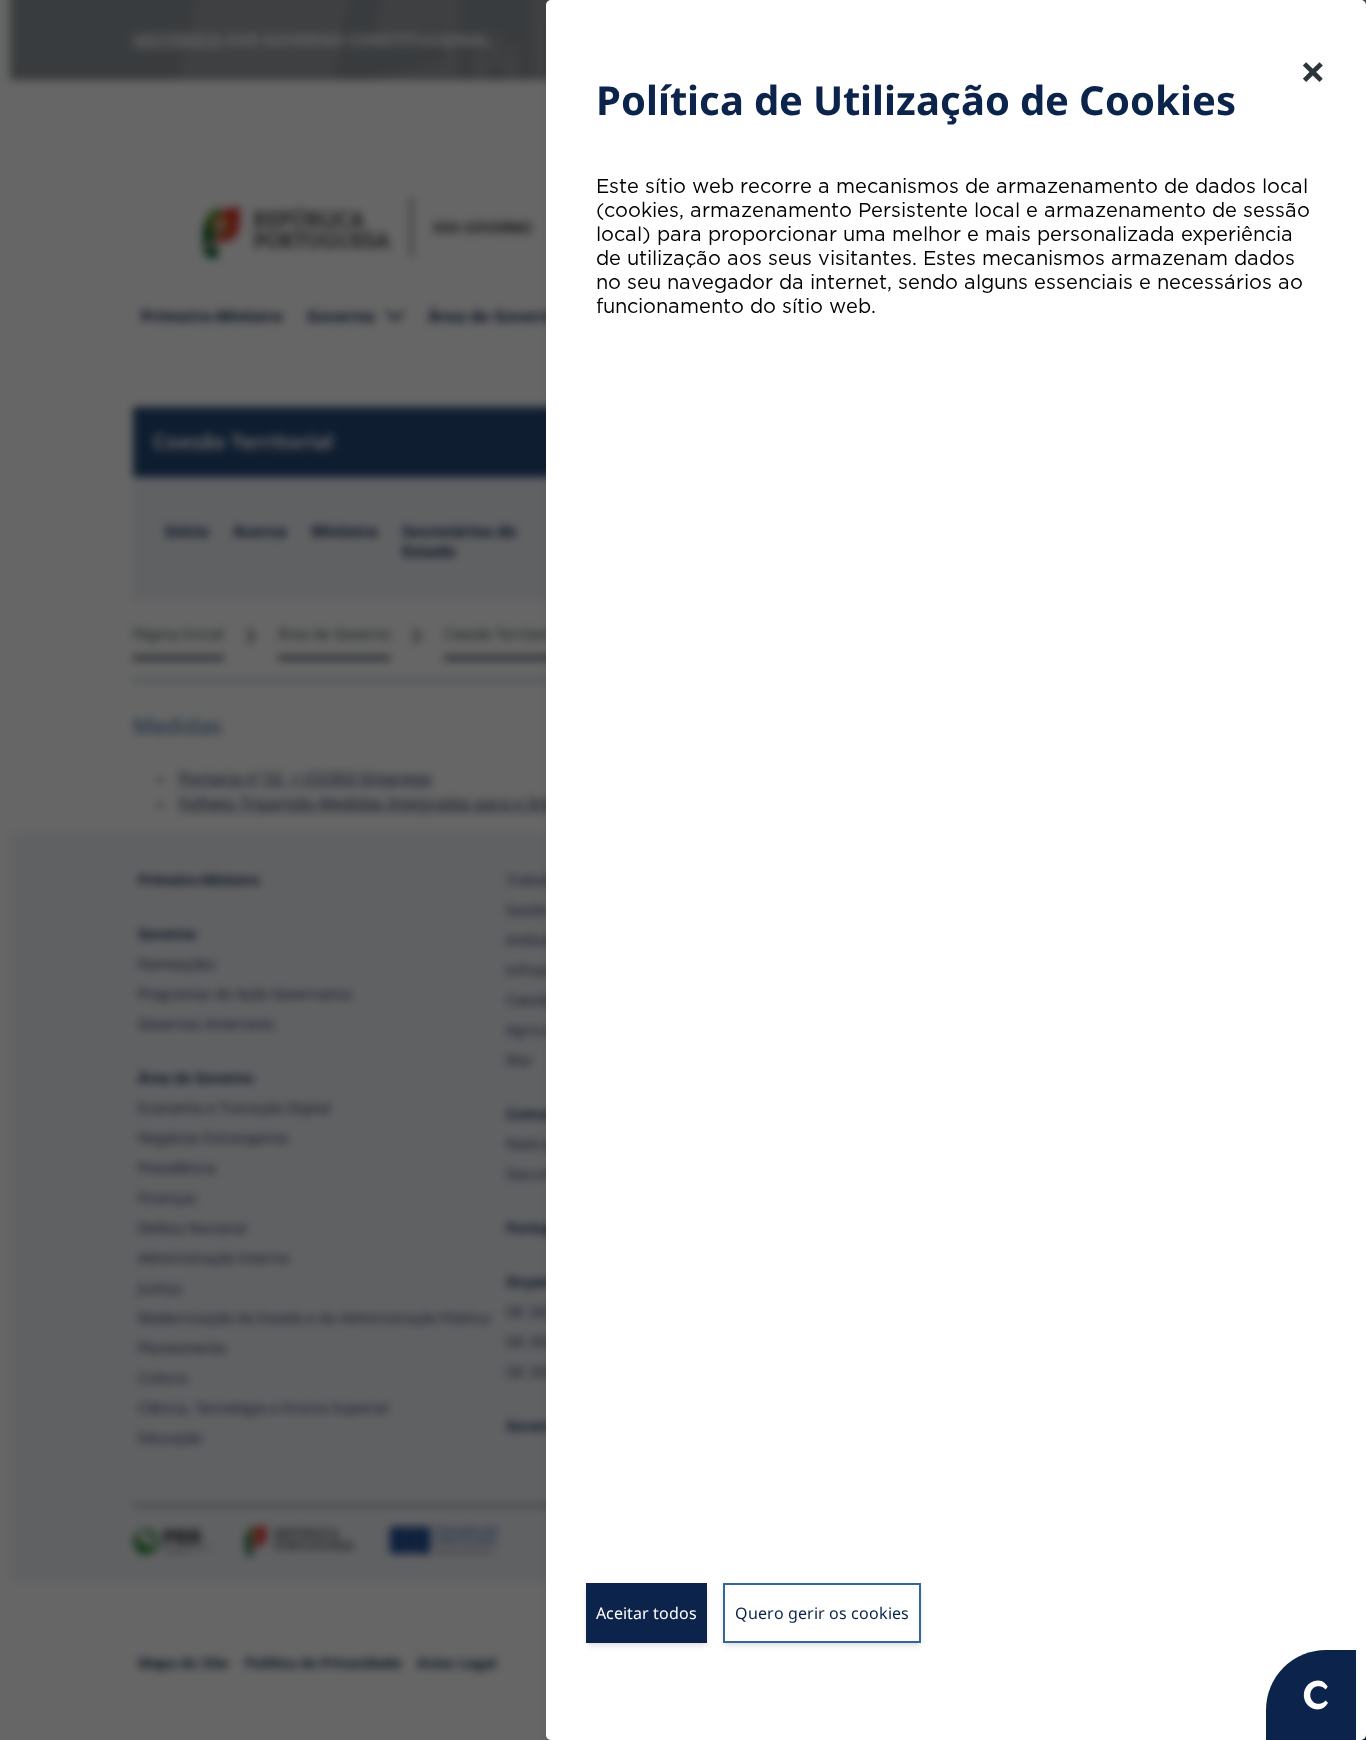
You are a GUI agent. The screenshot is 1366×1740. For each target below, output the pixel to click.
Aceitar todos (646, 1613)
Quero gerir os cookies (822, 1613)
